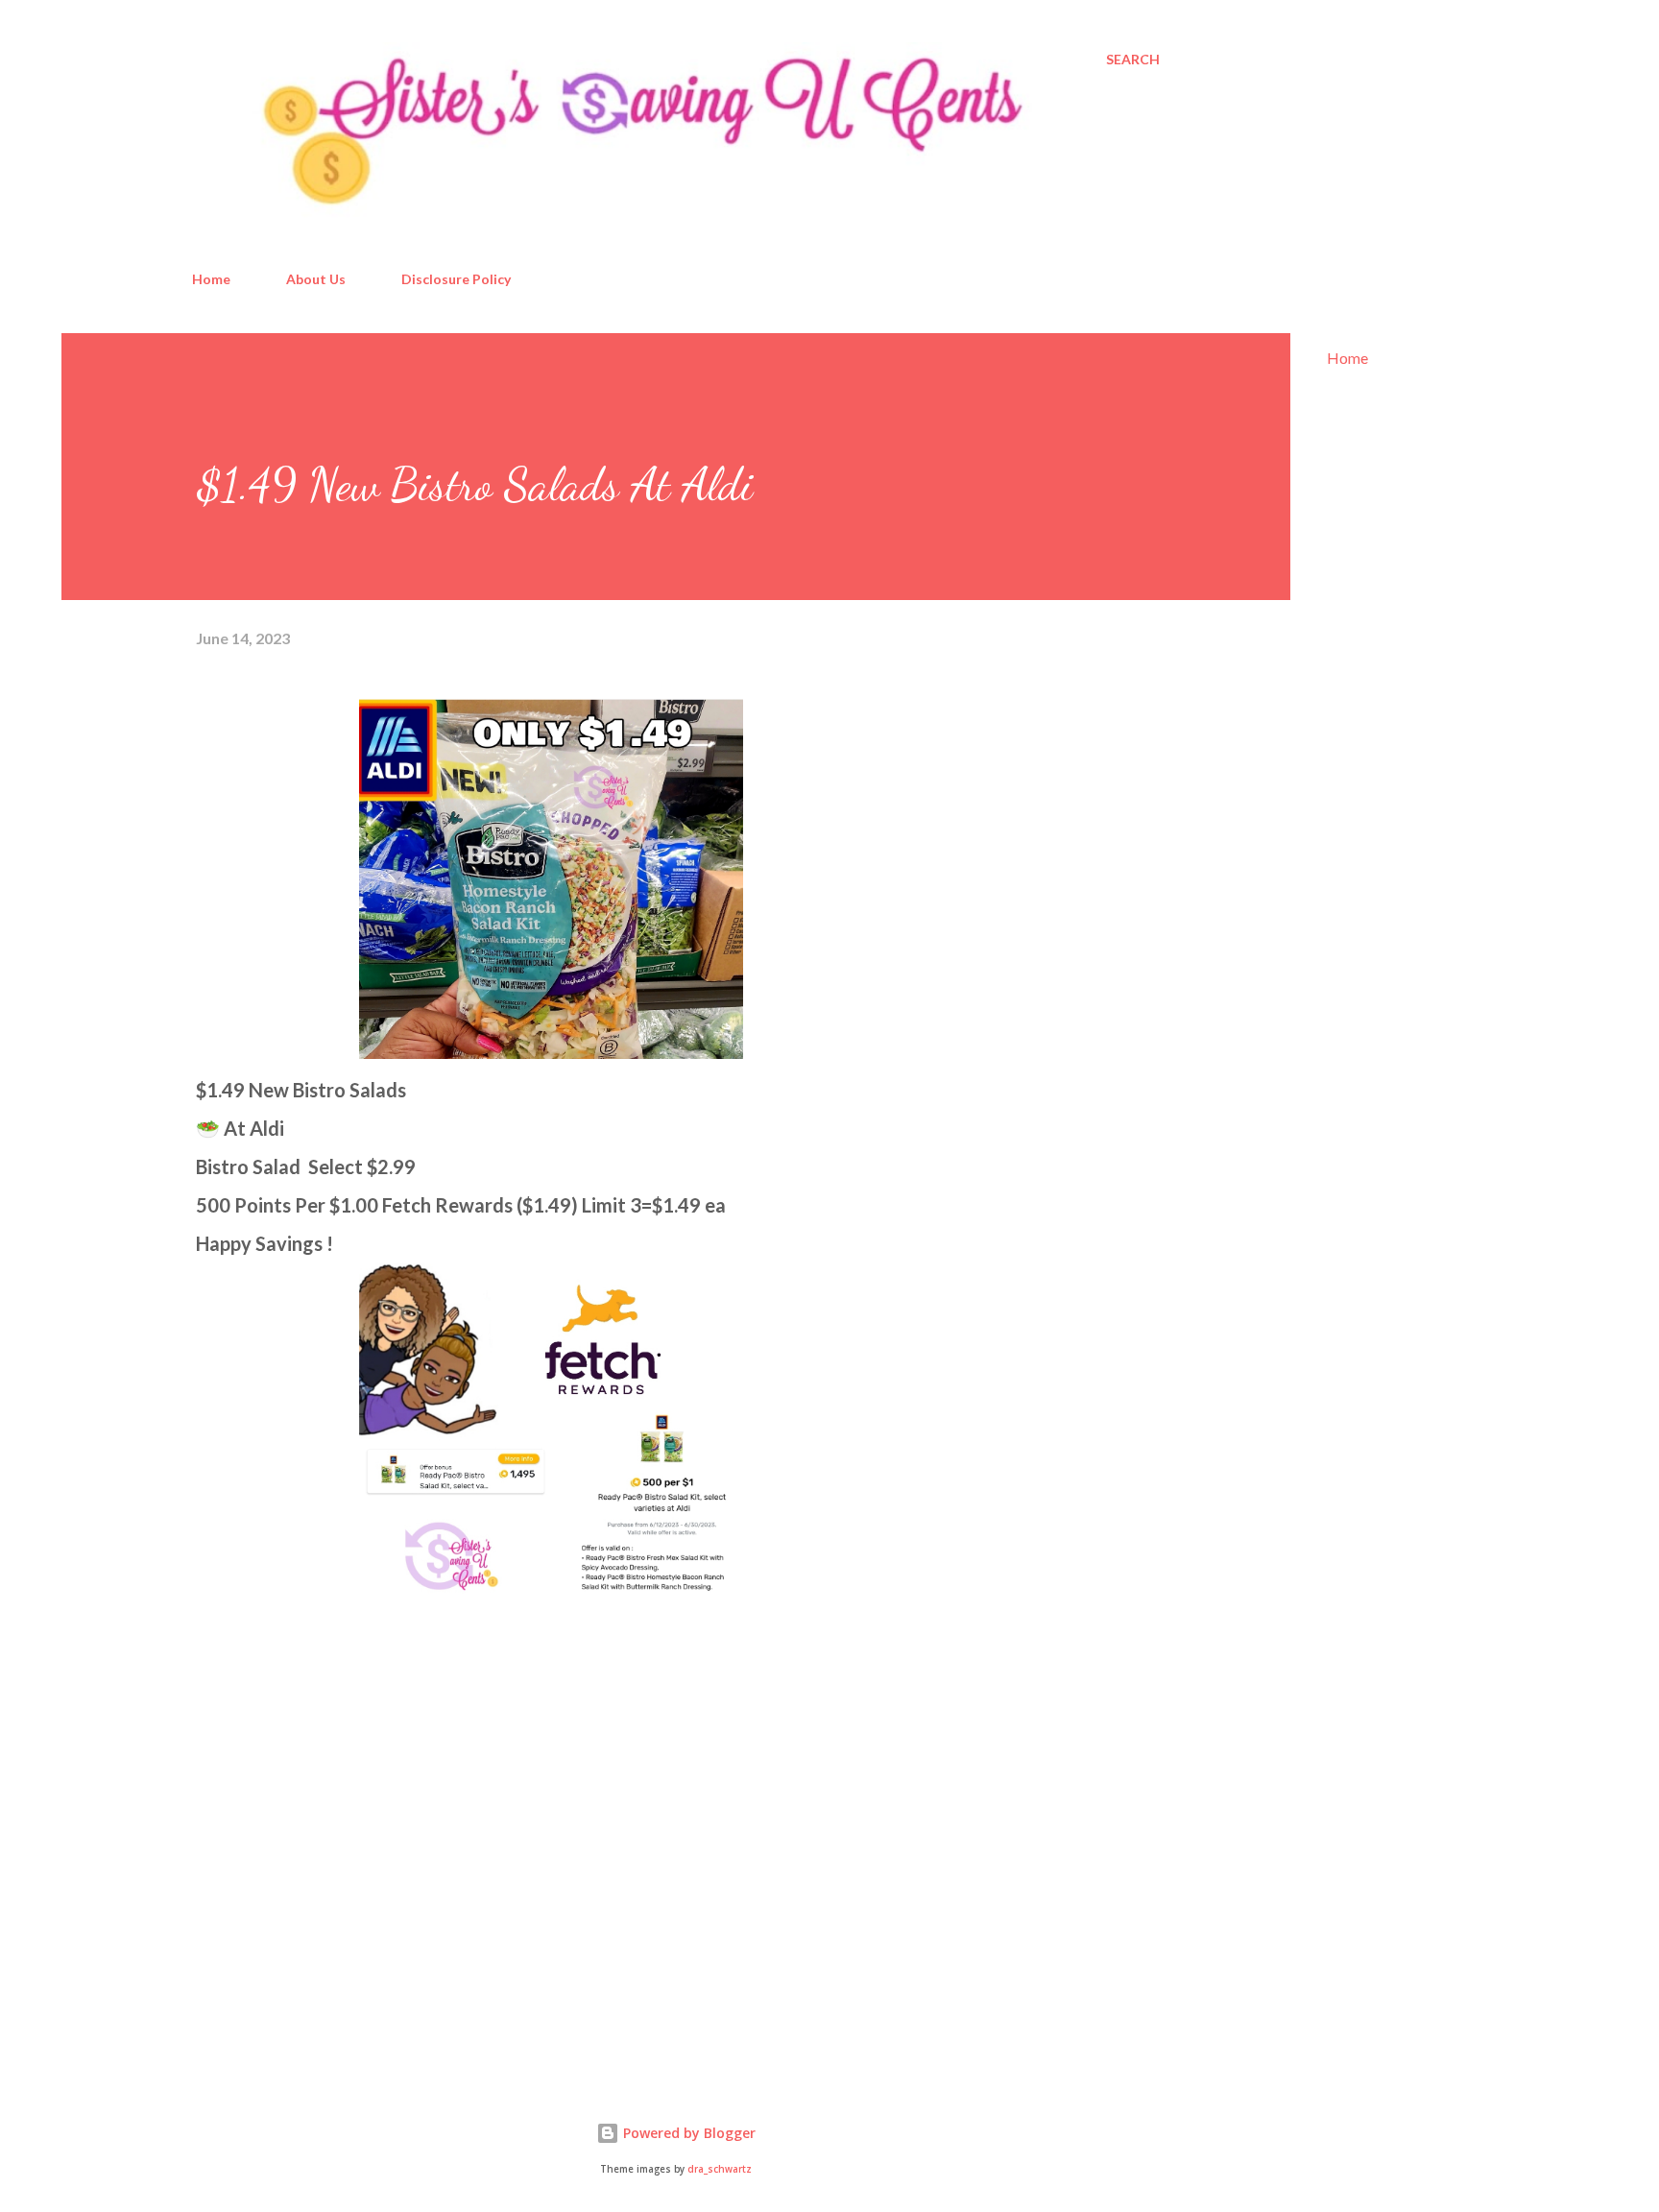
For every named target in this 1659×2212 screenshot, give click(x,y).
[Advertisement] (340, 1841)
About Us (316, 279)
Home (211, 279)
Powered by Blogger (687, 2133)
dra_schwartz (720, 2169)
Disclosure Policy (456, 279)
